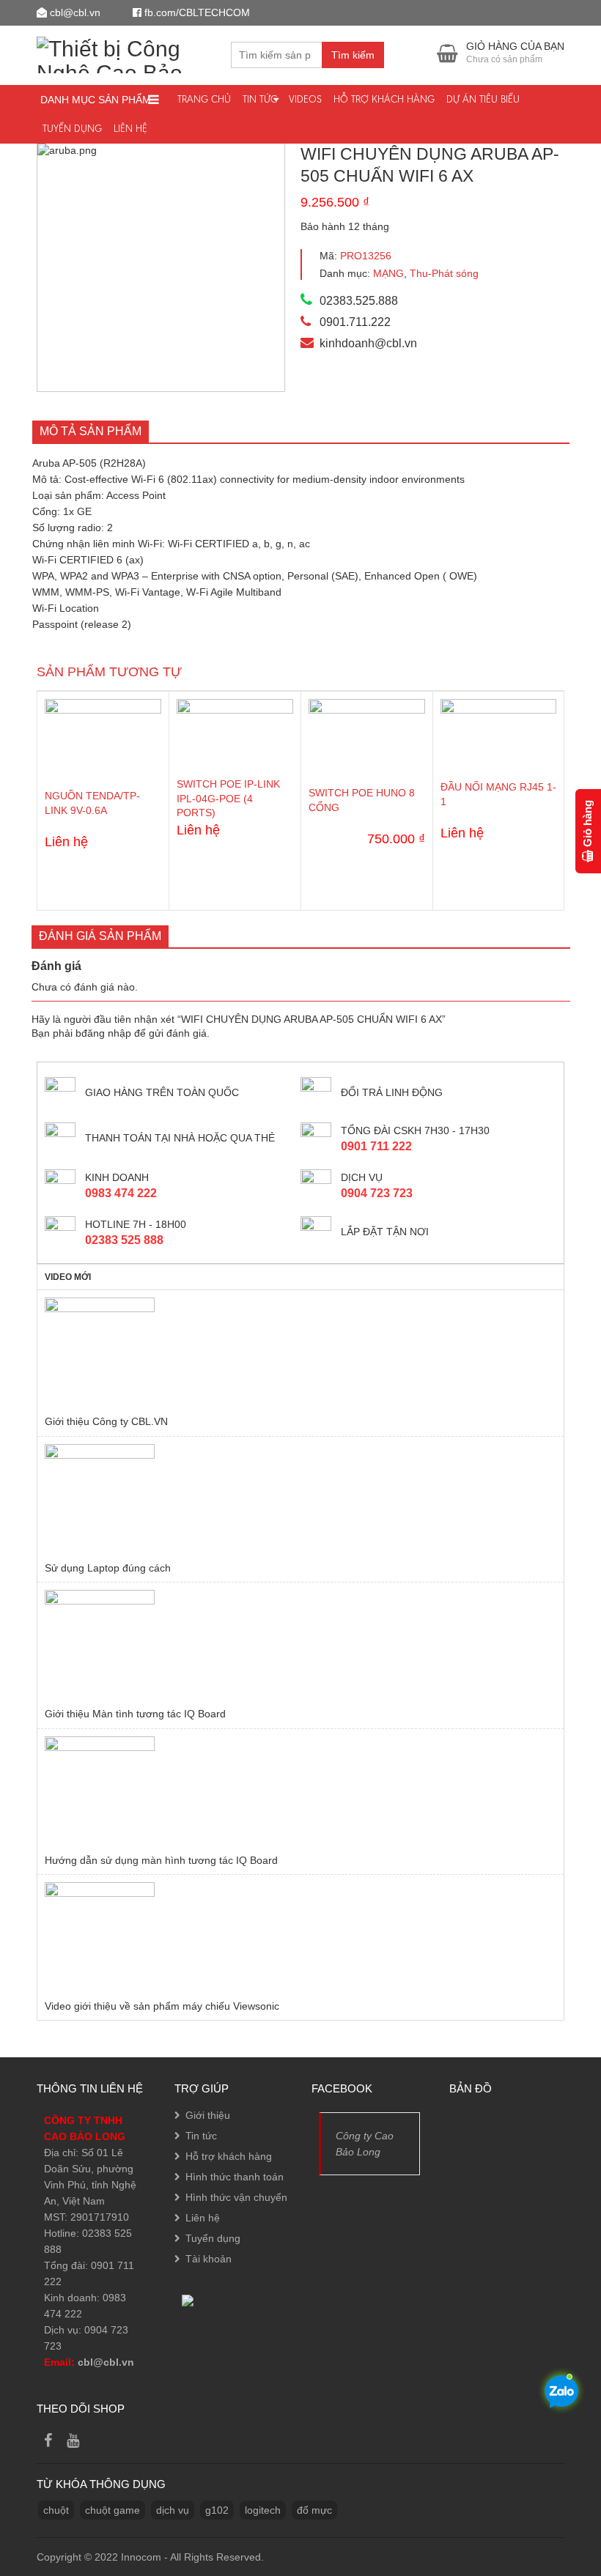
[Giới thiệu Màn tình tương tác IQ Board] (300, 1645)
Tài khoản (209, 2259)
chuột (56, 2510)
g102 (217, 2510)
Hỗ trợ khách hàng (384, 99)
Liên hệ (130, 129)
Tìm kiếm (353, 55)
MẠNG (388, 273)
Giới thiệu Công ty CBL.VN (106, 1421)
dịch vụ (173, 2510)
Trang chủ (204, 99)
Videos (305, 99)
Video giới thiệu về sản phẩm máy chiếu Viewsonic (162, 2006)
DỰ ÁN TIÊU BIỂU (483, 99)
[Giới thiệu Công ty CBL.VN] (300, 1352)
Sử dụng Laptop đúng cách (108, 1568)
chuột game (113, 2510)
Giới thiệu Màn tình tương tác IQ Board (135, 1714)
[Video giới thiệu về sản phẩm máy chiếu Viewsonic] (300, 1937)
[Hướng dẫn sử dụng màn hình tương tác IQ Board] (300, 1791)
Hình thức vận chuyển (236, 2197)
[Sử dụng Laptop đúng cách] (300, 1499)
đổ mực (314, 2510)
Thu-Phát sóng (444, 273)
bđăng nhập (103, 1033)
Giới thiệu (208, 2115)
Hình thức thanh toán (235, 2177)
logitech (263, 2510)
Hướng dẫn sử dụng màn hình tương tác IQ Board (161, 1860)
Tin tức (260, 99)
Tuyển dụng (72, 129)
